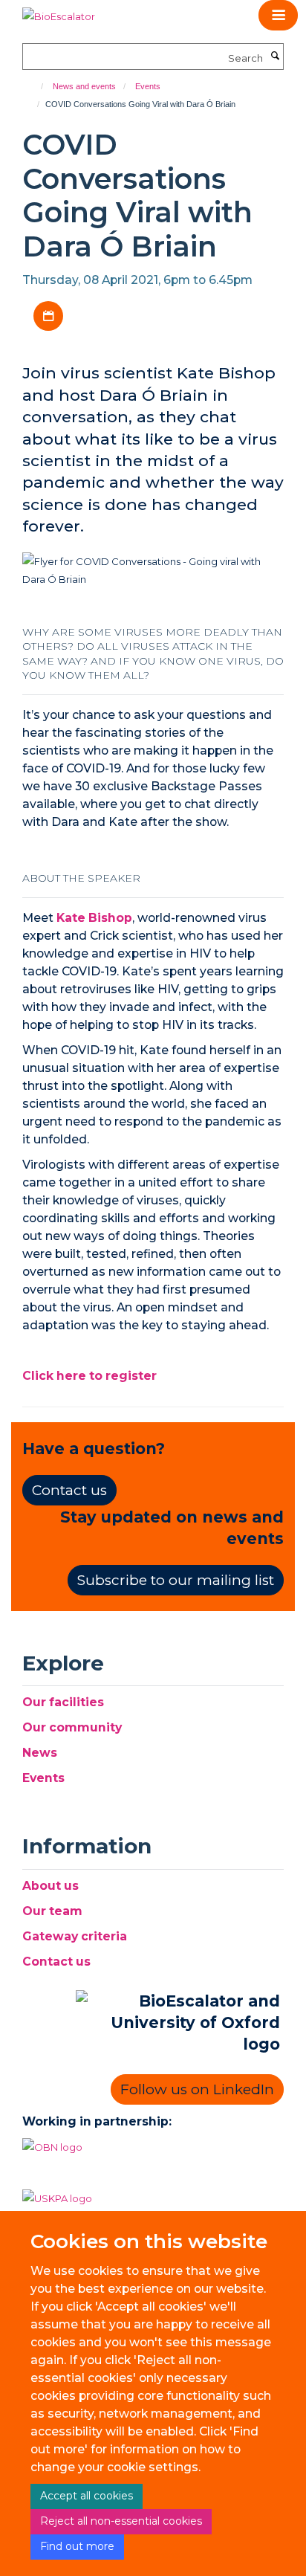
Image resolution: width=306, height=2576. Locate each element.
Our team (52, 1911)
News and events (84, 86)
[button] (278, 15)
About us (51, 1886)
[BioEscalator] (59, 11)
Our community (72, 1727)
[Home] (35, 86)
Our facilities (63, 1702)
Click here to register (89, 1376)
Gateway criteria (75, 1936)
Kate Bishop (94, 918)
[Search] (275, 57)
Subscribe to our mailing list (176, 1580)
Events (148, 86)
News (40, 1753)
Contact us (69, 1490)
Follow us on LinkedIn (197, 2089)
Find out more (77, 2546)
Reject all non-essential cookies (121, 2521)
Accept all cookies (87, 2496)
